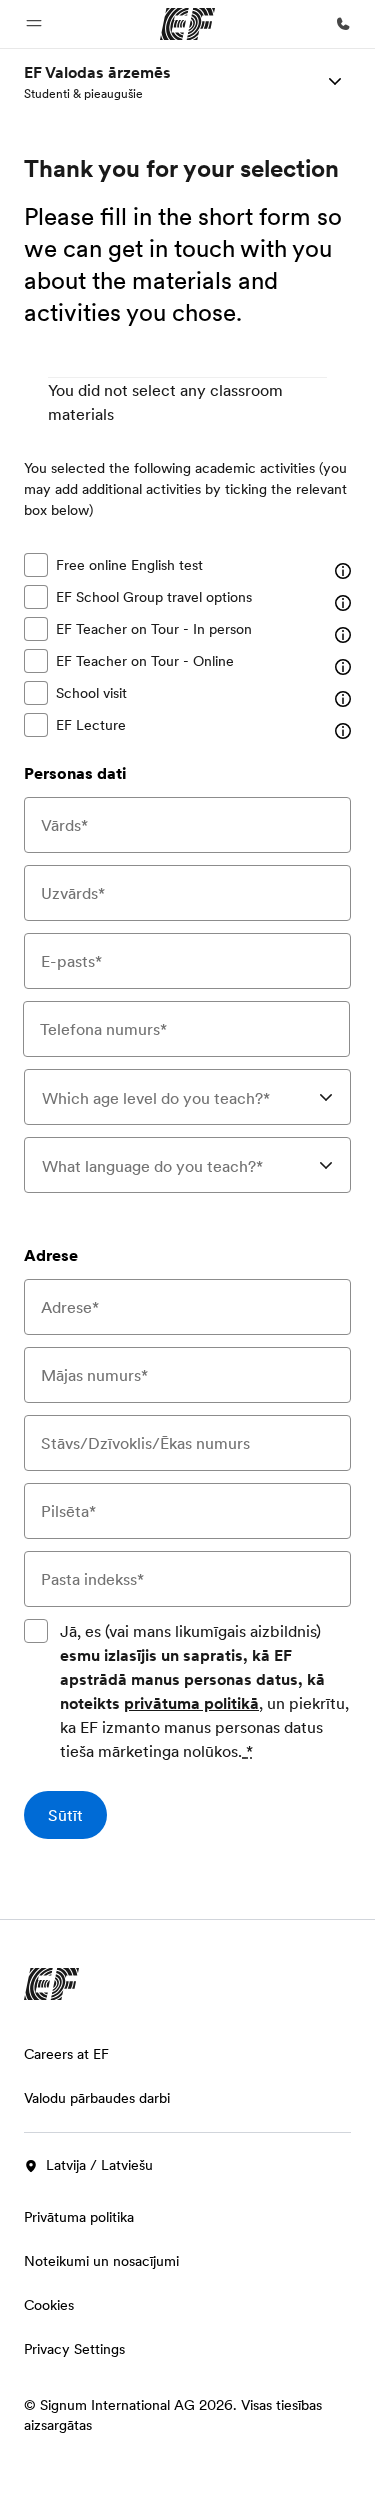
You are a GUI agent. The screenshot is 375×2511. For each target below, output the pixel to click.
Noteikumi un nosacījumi (101, 2261)
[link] (97, 81)
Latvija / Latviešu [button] (99, 2165)
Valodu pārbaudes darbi (97, 2098)
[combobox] (187, 1097)
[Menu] (335, 81)
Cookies (49, 2305)
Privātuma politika (79, 2217)
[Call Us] (343, 24)
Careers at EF (66, 2054)
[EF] (187, 24)
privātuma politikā (191, 1703)
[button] (34, 24)
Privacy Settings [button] (74, 2349)
